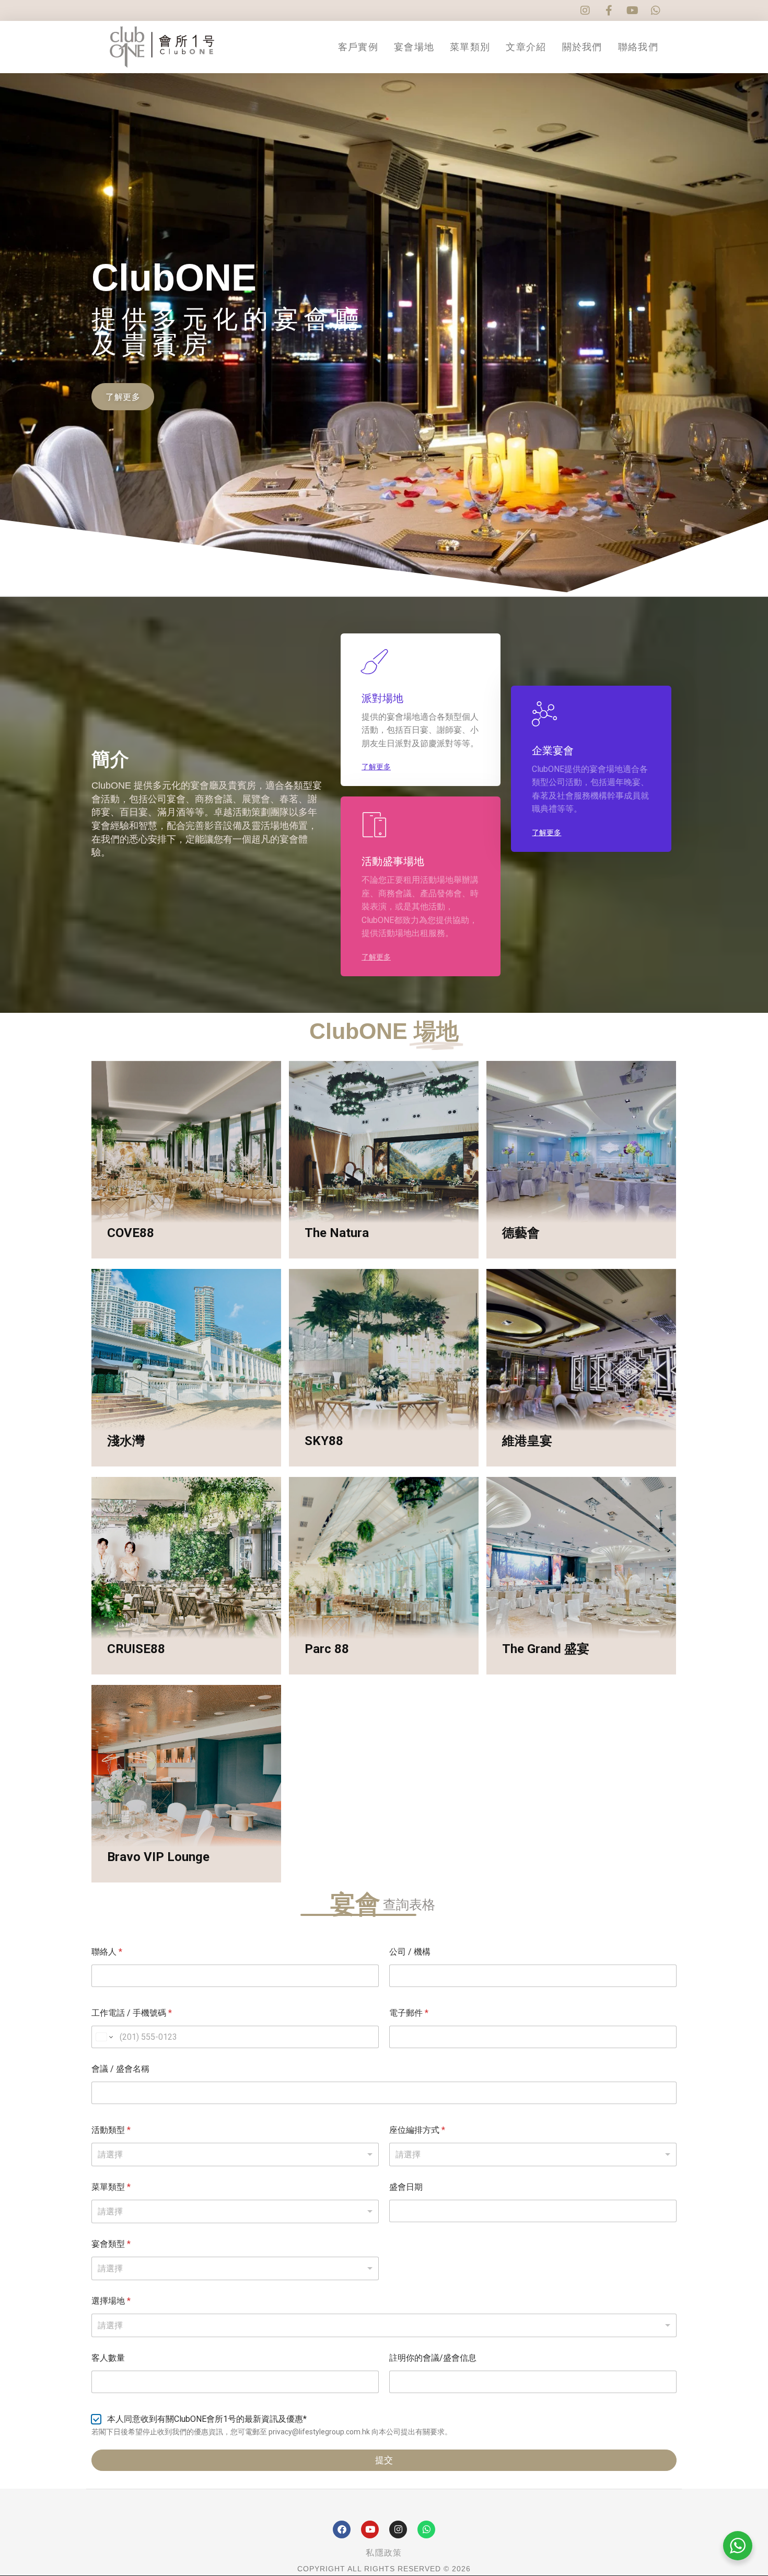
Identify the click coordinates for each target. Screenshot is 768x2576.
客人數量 (108, 2358)
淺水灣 (126, 1441)
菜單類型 (111, 2187)
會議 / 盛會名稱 (120, 2069)
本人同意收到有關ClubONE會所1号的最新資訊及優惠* (207, 2419)
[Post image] (186, 1160)
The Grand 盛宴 (546, 1649)
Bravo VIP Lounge (158, 1857)
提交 (384, 2460)
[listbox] (235, 2155)
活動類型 (111, 2130)
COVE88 (131, 1233)
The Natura (337, 1233)
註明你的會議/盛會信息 (433, 2358)
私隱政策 (384, 2553)
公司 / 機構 (410, 1952)
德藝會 (521, 1233)
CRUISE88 (136, 1649)
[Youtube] (370, 2529)
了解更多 (132, 1257)
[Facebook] (342, 2529)
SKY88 (324, 1441)
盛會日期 (406, 2187)
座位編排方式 (417, 2130)
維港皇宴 (527, 1441)
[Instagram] (398, 2529)
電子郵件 (409, 2013)
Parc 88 (327, 1649)
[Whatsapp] (426, 2529)
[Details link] (118, 1214)
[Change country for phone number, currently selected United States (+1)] (104, 2037)
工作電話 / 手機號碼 (132, 2013)
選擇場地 (111, 2301)
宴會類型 (111, 2244)
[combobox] (384, 2325)
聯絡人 (107, 1952)
